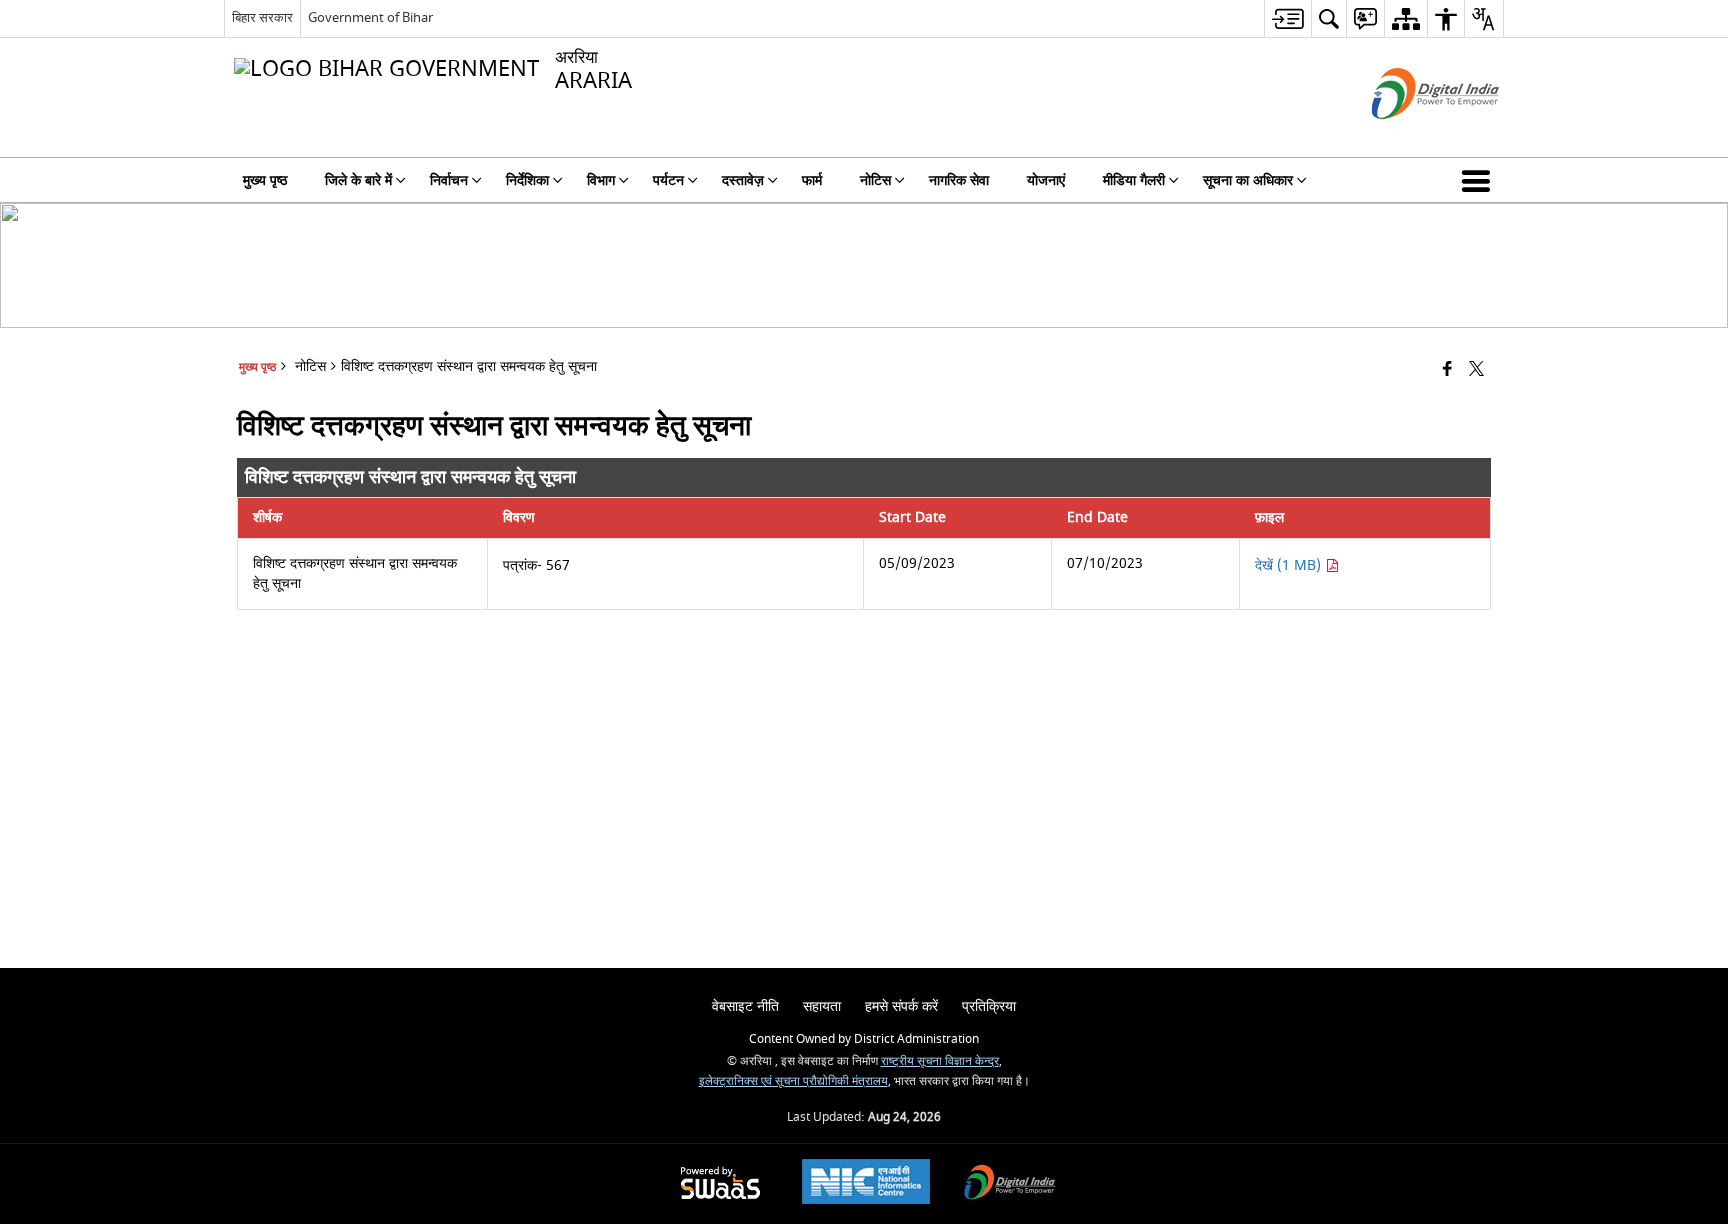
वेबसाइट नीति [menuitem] (745, 1006)
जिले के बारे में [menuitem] (358, 180)
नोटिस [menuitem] (875, 180)
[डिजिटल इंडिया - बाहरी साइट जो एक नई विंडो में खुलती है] (1410, 136)
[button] (1480, 180)
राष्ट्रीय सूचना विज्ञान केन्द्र (940, 1061)
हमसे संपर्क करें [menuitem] (901, 1006)
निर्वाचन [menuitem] (449, 180)
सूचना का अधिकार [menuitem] (1248, 180)
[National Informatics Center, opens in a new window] (866, 1184)
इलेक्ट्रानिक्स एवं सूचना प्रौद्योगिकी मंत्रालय (793, 1081)
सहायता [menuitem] (822, 1006)
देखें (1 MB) (1290, 565)
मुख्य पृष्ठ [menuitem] (265, 180)
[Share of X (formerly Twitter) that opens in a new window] (1476, 370)
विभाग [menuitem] (601, 180)
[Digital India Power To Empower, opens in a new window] (1010, 1184)
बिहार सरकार (262, 17)
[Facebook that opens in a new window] (1447, 370)
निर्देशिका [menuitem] (527, 180)
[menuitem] (1287, 18)
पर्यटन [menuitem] (668, 180)
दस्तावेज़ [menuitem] (743, 180)
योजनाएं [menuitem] (1046, 180)
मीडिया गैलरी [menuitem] (1134, 180)
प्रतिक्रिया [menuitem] (989, 1006)
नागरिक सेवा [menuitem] (959, 180)
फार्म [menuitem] (812, 180)
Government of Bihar (370, 17)
